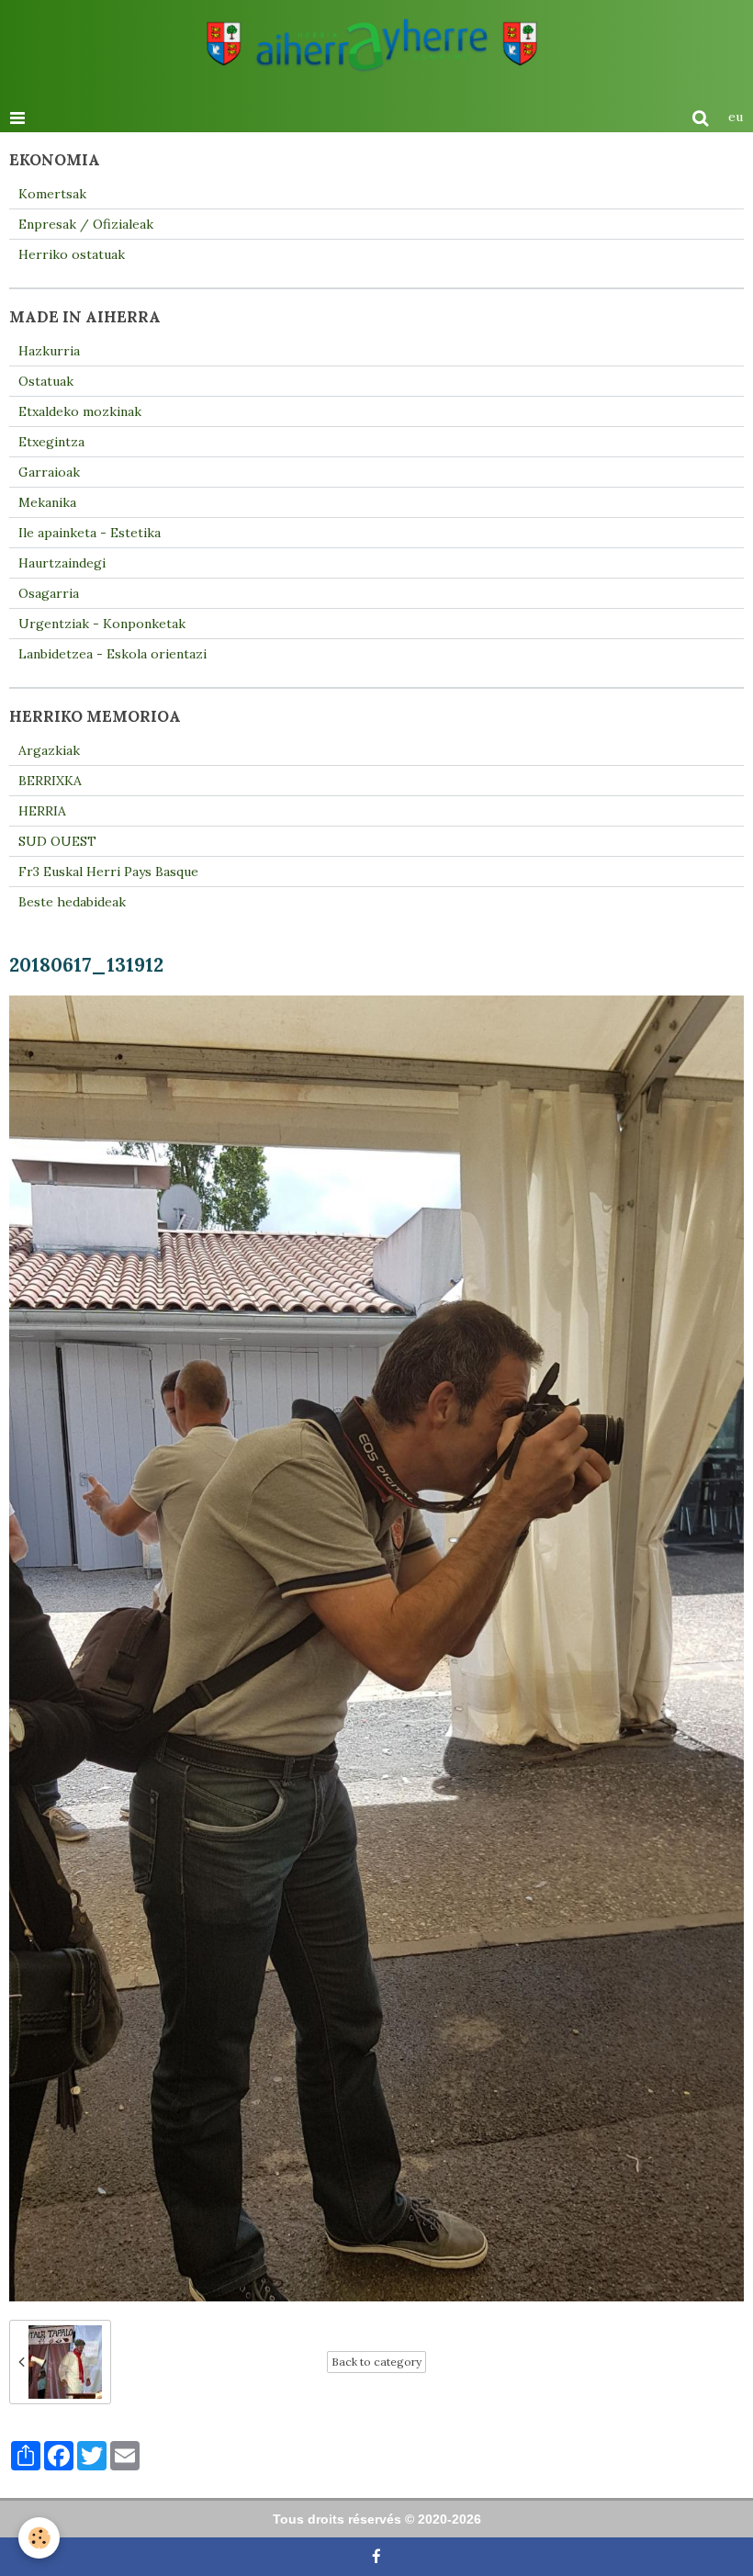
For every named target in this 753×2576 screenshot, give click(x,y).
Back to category (376, 2362)
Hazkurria (49, 351)
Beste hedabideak (72, 902)
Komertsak (52, 194)
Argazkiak (49, 750)
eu (736, 117)
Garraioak (49, 472)
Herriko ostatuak (72, 254)
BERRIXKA (50, 781)
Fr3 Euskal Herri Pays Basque (108, 872)
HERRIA (42, 811)
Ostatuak (46, 381)
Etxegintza (51, 442)
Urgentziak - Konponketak (102, 624)
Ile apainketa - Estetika (90, 533)
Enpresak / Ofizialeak (86, 224)
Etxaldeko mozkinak (80, 411)
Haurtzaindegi (62, 563)
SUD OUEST (57, 841)
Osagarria (49, 593)
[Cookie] (39, 2538)
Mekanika (47, 502)
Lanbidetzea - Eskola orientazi (112, 654)
